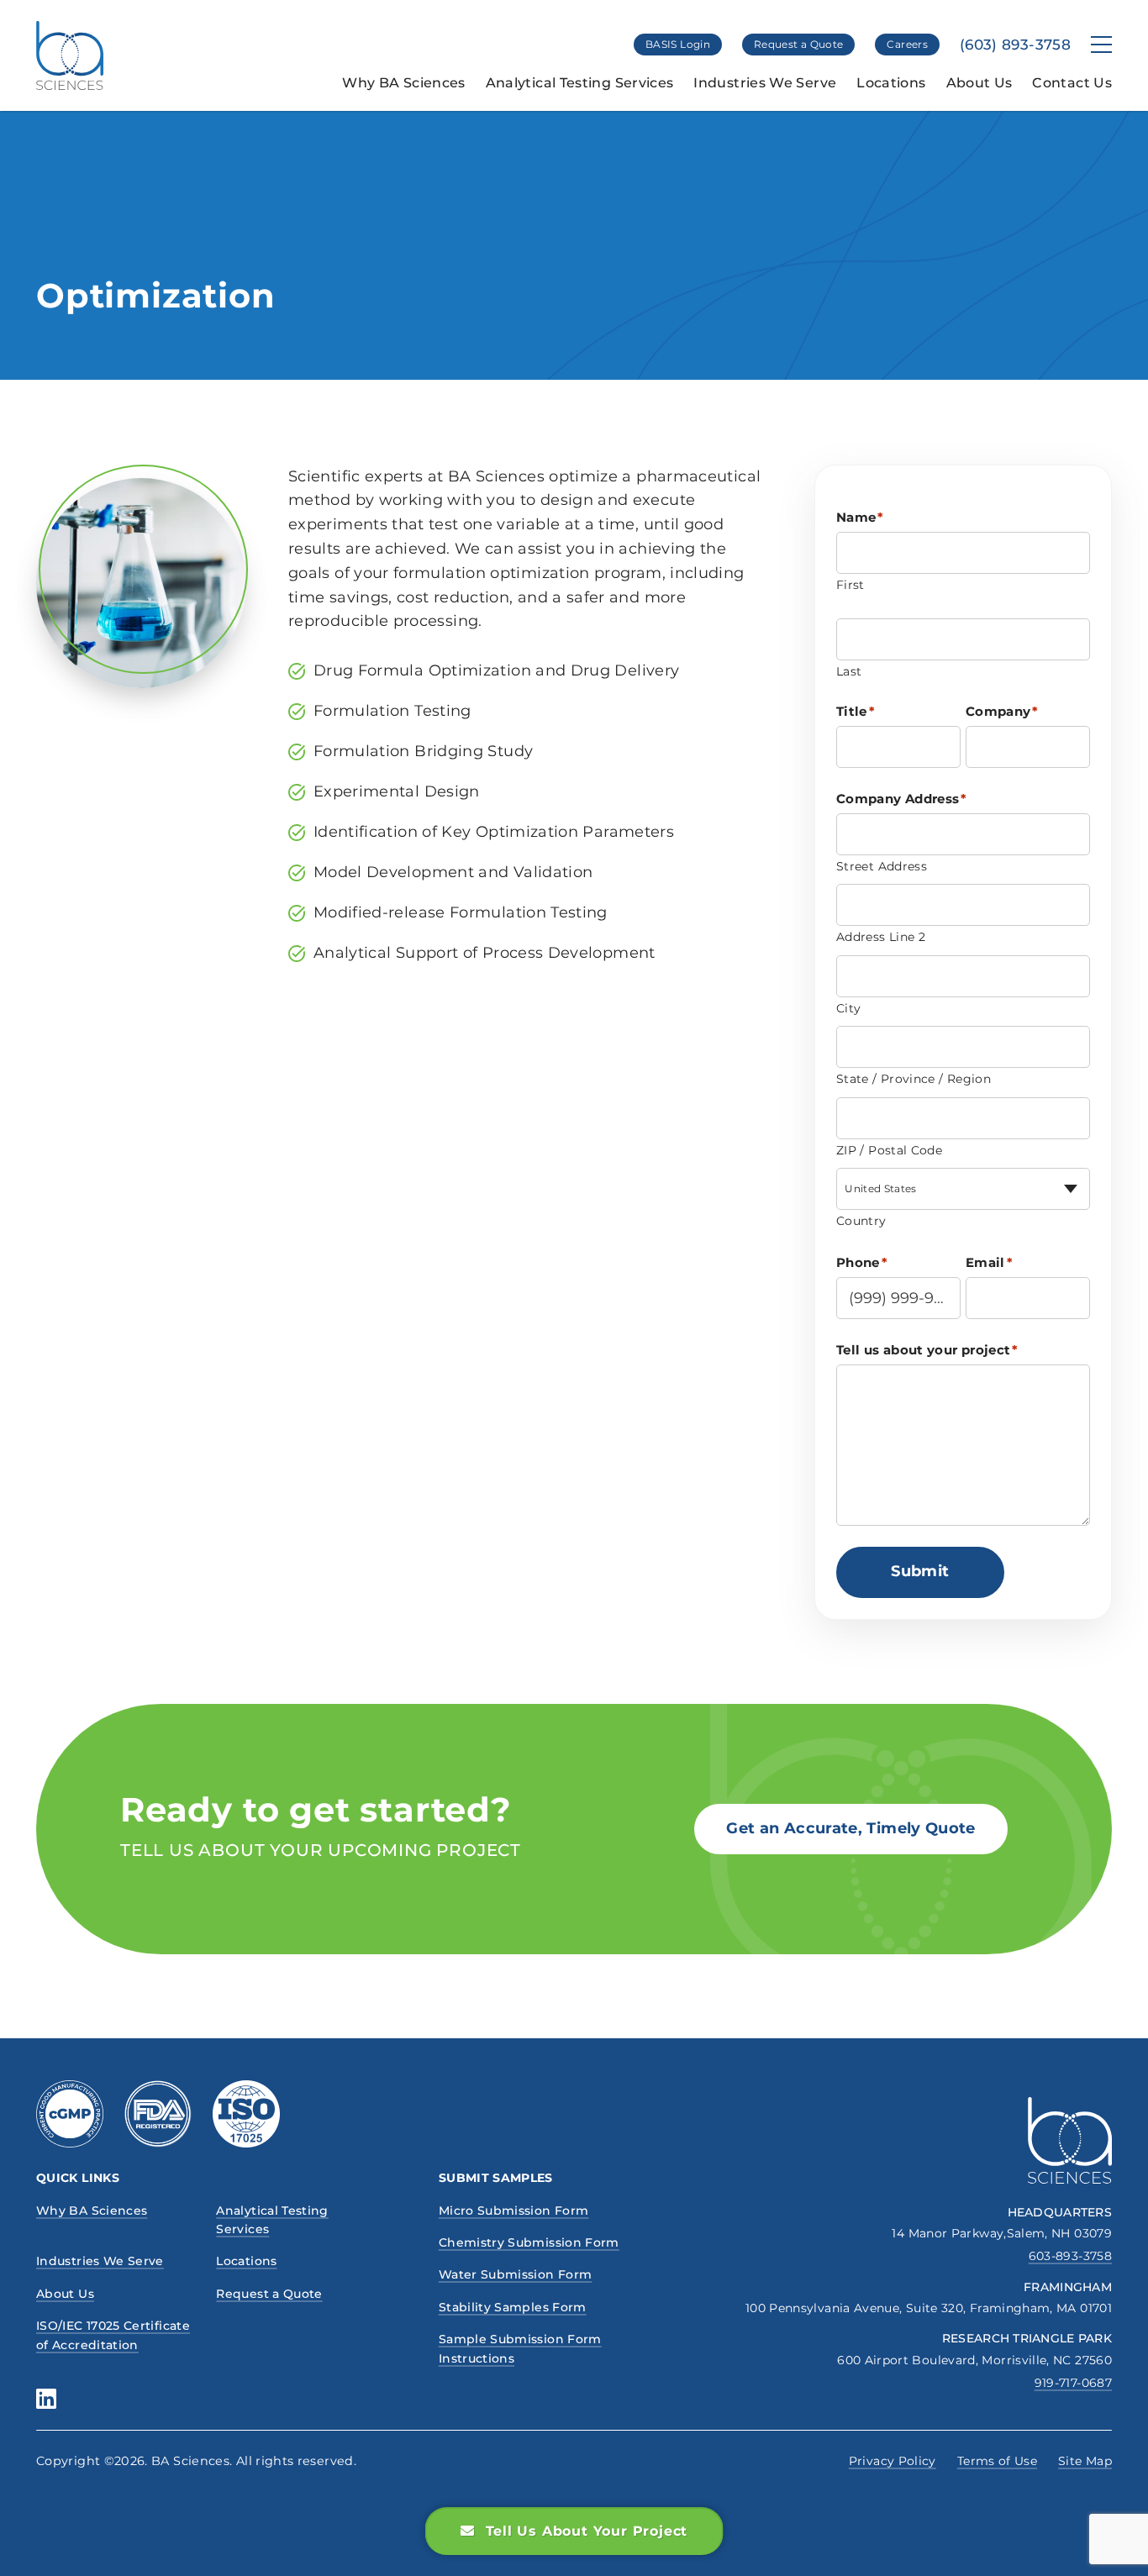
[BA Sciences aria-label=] (1070, 2140)
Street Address (882, 866)
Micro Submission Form (514, 2211)
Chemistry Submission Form (529, 2242)
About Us (979, 83)
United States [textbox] (881, 1188)
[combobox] (963, 1189)
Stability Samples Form (513, 2307)
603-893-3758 (1070, 2256)
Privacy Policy (893, 2461)
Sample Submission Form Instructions (520, 2348)
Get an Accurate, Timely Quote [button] (850, 1828)
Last (849, 671)
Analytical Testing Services (580, 83)
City (848, 1008)
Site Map (1085, 2461)
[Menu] (1101, 45)
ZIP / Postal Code (889, 1150)
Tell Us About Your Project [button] (587, 2531)
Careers (907, 44)
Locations (891, 83)
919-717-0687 (1073, 2383)
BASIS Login (678, 44)
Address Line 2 (881, 937)
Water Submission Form (516, 2274)
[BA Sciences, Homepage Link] (70, 55)
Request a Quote (798, 44)
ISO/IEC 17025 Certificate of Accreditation (113, 2335)
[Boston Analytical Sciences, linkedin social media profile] (46, 2399)
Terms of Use (997, 2461)
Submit (920, 1571)
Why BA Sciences (403, 83)
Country (861, 1221)
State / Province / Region (914, 1079)
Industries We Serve (765, 83)
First (850, 585)
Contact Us (1072, 83)
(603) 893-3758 (1015, 45)
